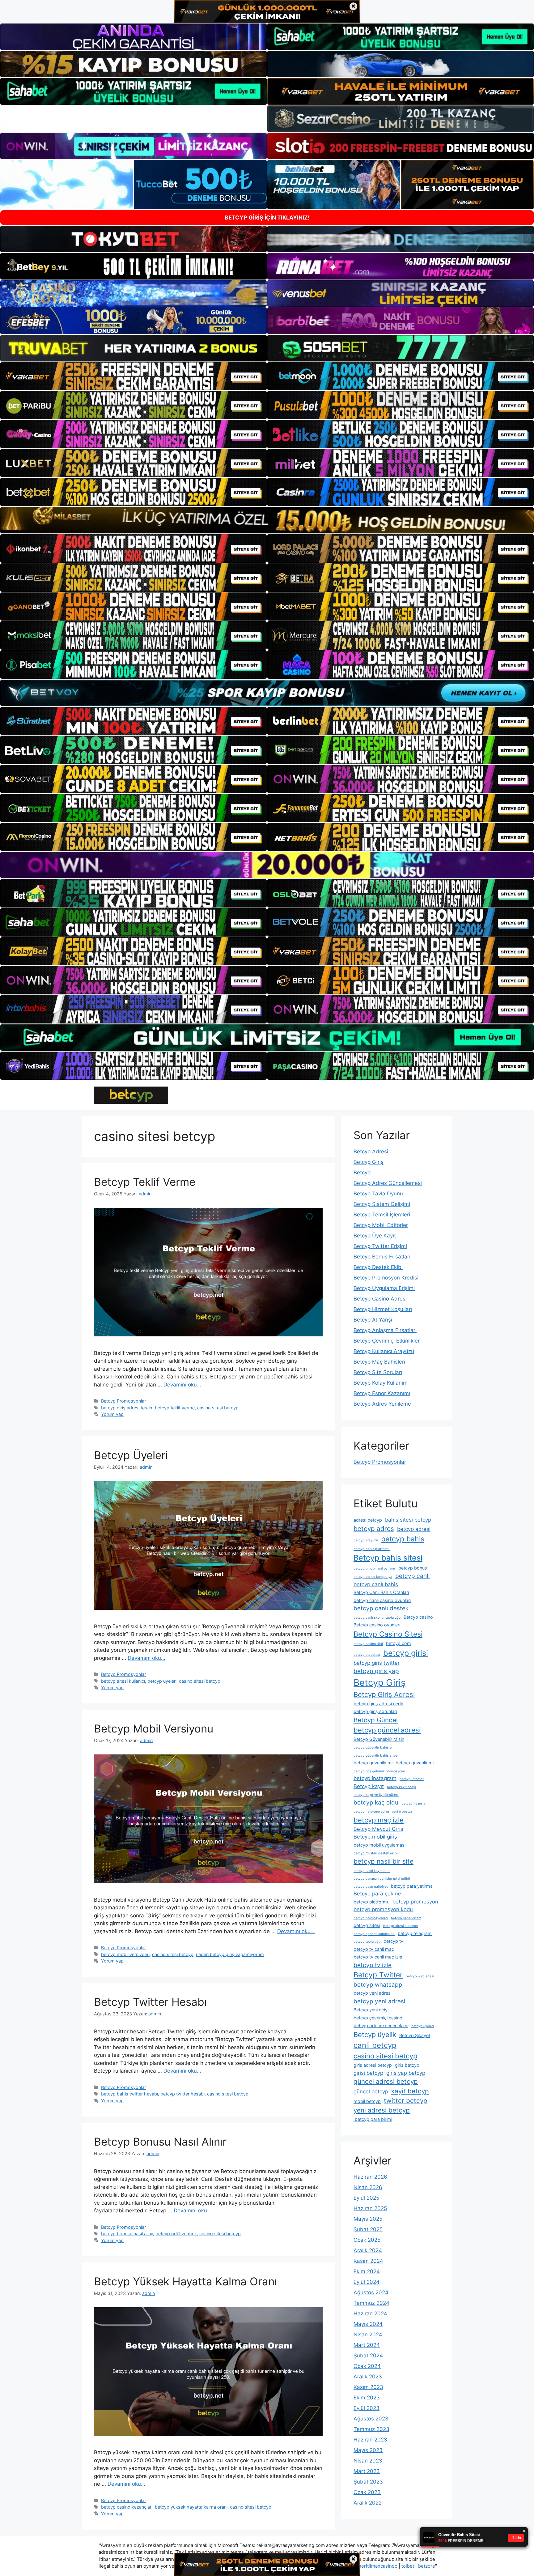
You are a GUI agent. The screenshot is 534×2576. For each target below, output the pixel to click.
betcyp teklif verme (175, 1408)
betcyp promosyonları (371, 1918)
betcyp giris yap (376, 1671)
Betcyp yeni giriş (371, 2010)
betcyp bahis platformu (372, 1549)
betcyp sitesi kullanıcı (123, 1681)
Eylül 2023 (367, 2408)
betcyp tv (393, 1941)
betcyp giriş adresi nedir (378, 1704)
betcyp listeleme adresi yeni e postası (384, 1811)
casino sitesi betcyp (218, 1408)
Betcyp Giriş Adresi (384, 1694)
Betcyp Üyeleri (131, 1455)
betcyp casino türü (368, 1644)
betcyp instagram (375, 1778)
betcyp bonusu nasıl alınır (127, 2234)
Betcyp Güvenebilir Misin (379, 1739)
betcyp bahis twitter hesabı (129, 2094)
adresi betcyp (368, 1520)
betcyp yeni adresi (379, 2001)
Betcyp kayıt (369, 1786)
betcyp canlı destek (381, 1608)
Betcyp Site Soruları (378, 1372)
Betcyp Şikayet (415, 2035)
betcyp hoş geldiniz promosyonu (379, 1771)
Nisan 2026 (368, 2187)
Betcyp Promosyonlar (123, 1401)
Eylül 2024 (367, 2282)
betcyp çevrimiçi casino (378, 2018)
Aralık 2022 (368, 2503)
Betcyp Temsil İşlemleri (382, 1215)
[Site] (133, 376)
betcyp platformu (371, 1902)
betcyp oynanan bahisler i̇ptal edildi (382, 1879)
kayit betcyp (410, 2091)
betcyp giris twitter (377, 1663)
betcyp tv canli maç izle (378, 1957)
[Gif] (267, 520)
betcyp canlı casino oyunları (382, 1600)
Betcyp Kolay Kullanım (381, 1383)
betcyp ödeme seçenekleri (381, 2025)
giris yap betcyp (406, 2073)
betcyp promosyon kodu (383, 1909)
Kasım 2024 (368, 2261)
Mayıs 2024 (368, 2324)
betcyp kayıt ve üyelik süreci (376, 1795)
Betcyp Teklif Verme (145, 1182)
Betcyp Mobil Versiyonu (154, 1728)
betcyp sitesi (367, 1925)
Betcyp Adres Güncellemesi (388, 1183)
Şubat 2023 (368, 2482)
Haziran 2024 (370, 2313)
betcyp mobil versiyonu (125, 1954)
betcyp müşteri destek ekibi (376, 1853)
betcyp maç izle (379, 1820)
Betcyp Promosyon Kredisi (386, 1278)
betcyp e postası (367, 1655)
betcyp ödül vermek (176, 2234)
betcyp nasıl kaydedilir (372, 1871)
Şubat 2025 (368, 2229)
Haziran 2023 (370, 2440)
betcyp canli (413, 1576)
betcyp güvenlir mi (415, 1763)
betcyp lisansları (415, 1803)
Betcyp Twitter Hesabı (150, 2002)
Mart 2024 (367, 2345)
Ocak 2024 (367, 2366)
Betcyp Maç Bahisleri (379, 1362)
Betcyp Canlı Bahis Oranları (381, 1592)
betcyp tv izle (373, 1965)
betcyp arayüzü (366, 1540)
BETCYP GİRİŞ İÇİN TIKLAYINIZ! (267, 218)
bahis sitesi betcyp (408, 1520)
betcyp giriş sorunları (375, 1711)
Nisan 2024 (368, 2335)
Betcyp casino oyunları (377, 1625)
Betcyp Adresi (371, 1151)
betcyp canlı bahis (376, 1584)
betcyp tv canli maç (374, 1949)
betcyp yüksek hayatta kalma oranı (191, 2507)
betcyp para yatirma (412, 1886)
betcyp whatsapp (378, 1985)
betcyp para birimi (373, 2119)
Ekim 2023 (367, 2398)
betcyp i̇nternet (412, 1779)
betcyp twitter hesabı (182, 2094)
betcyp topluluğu (367, 1942)
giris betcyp (407, 2065)
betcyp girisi (406, 1653)
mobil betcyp (367, 2101)
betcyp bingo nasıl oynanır (374, 1568)
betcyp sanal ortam (406, 1918)
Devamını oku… (182, 1385)
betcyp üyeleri (162, 1681)
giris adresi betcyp (373, 2065)
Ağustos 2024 (371, 2292)
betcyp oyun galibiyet (371, 1887)
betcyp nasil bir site (384, 1861)
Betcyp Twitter (378, 1975)
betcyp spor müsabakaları (374, 1934)
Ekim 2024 (367, 2271)
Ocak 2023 (367, 2492)
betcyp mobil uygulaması (379, 1845)
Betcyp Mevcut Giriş (378, 1829)
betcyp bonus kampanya (373, 1577)
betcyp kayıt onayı (401, 1787)
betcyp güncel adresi (387, 1730)
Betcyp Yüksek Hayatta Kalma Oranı (185, 2281)
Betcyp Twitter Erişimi (380, 1246)
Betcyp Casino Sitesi (388, 1634)
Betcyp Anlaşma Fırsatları (385, 1330)
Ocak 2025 (367, 2240)
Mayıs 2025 (368, 2219)
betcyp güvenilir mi (373, 1763)
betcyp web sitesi (420, 1976)
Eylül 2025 (366, 2198)
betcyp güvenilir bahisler (373, 1747)
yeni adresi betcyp (382, 2110)
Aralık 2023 (368, 2377)
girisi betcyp (368, 2073)
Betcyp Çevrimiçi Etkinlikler (387, 1341)
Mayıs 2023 (368, 2450)
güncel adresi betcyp (386, 2081)
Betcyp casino (418, 1617)
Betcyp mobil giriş (375, 1837)
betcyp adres (374, 1529)
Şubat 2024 (368, 2356)
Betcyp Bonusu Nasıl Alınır (160, 2142)
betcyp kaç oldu (376, 1803)
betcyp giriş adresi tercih (127, 1408)
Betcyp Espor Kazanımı (382, 1393)
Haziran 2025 (370, 2208)
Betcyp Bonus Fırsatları (382, 1257)
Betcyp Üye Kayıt (375, 1236)
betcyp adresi (414, 1529)
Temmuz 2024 (371, 2303)
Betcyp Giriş (369, 1162)
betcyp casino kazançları (127, 2507)
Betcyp (362, 1173)
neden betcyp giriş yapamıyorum (230, 1954)
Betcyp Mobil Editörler (381, 1225)
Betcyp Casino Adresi (380, 1299)
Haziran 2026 (370, 2177)
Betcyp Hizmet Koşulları (383, 1309)
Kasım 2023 (368, 2387)
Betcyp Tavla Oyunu (378, 1194)
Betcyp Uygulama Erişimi (384, 1288)
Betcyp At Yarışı (373, 1320)
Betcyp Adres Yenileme (382, 1404)
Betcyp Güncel (376, 1720)
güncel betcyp (371, 2091)
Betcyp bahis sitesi (388, 1558)
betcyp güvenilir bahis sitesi (376, 1756)
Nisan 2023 (368, 2461)
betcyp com (398, 1643)
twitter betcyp (406, 2101)
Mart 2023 (367, 2471)
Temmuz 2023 (371, 2429)
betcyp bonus (413, 1568)
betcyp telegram (415, 1933)
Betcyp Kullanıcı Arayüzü (384, 1351)
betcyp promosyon (415, 1902)
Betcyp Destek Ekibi (378, 1267)
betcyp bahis (403, 1539)
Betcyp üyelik (375, 2035)
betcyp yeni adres (372, 1993)
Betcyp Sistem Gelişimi (382, 1204)
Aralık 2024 (368, 2250)
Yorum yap (112, 1414)
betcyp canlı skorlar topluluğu (377, 1618)
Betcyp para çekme (377, 1894)
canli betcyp (375, 2045)
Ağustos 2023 (371, 2419)
